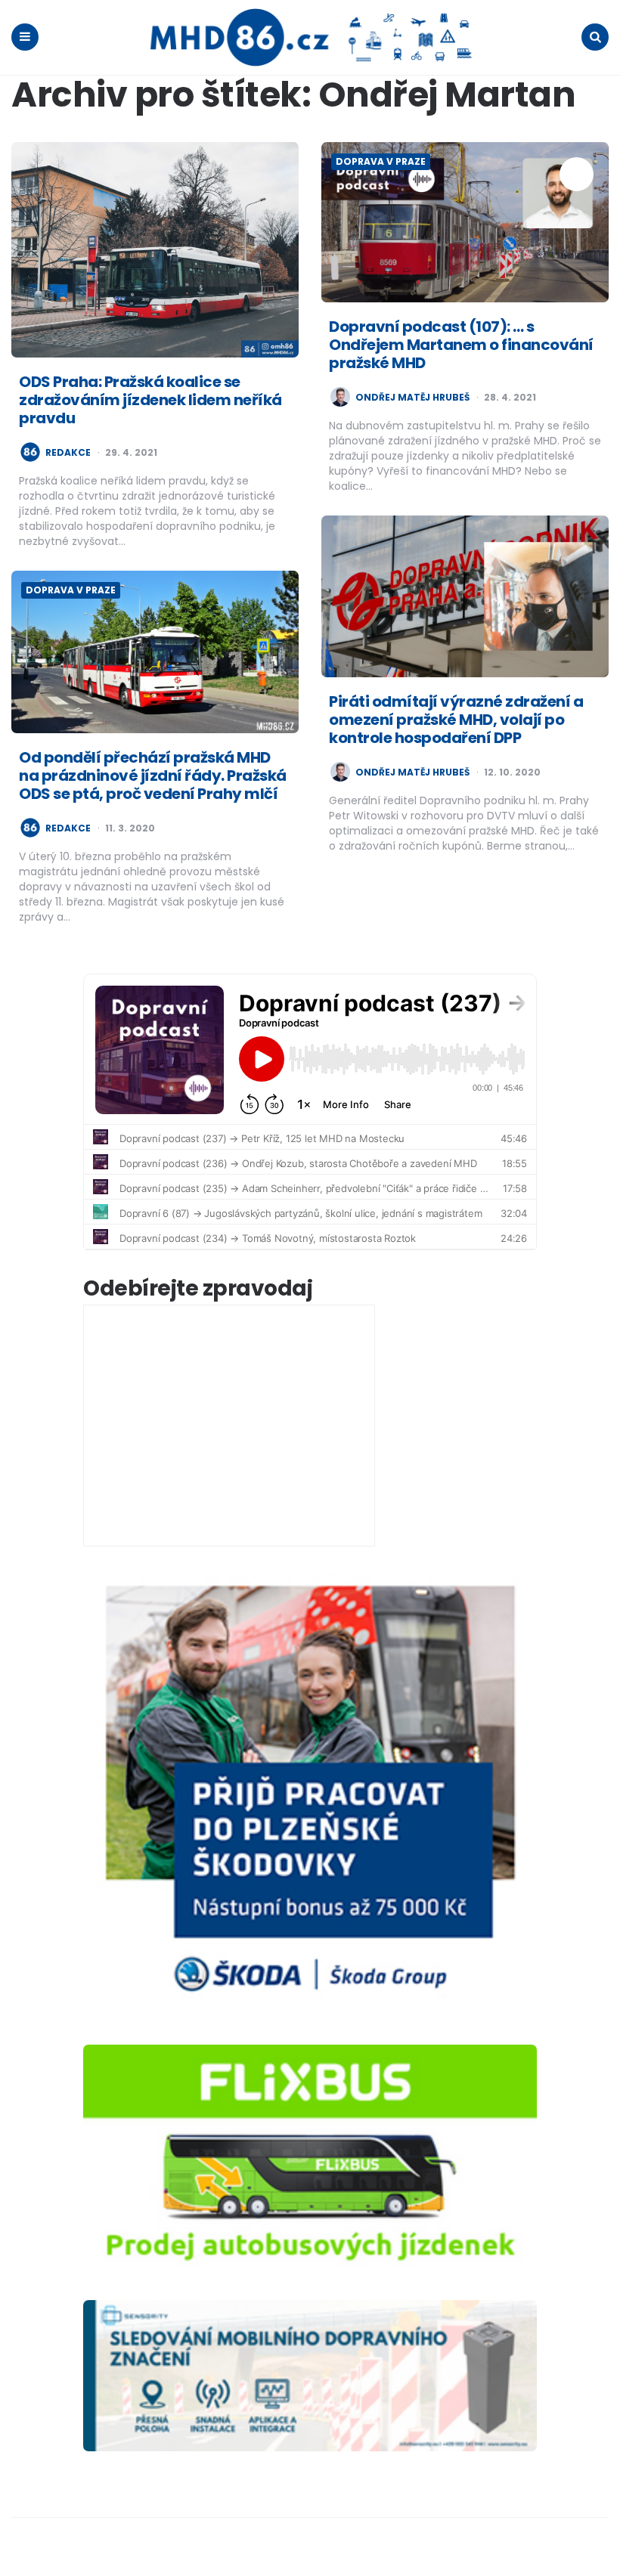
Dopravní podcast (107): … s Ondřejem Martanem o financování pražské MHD (461, 345)
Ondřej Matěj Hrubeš (412, 398)
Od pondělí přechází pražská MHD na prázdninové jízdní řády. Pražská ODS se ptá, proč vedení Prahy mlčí (153, 776)
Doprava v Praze (381, 161)
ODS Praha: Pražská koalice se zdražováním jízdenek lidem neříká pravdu (150, 400)
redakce (68, 453)
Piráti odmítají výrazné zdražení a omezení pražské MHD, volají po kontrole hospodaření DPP (456, 720)
